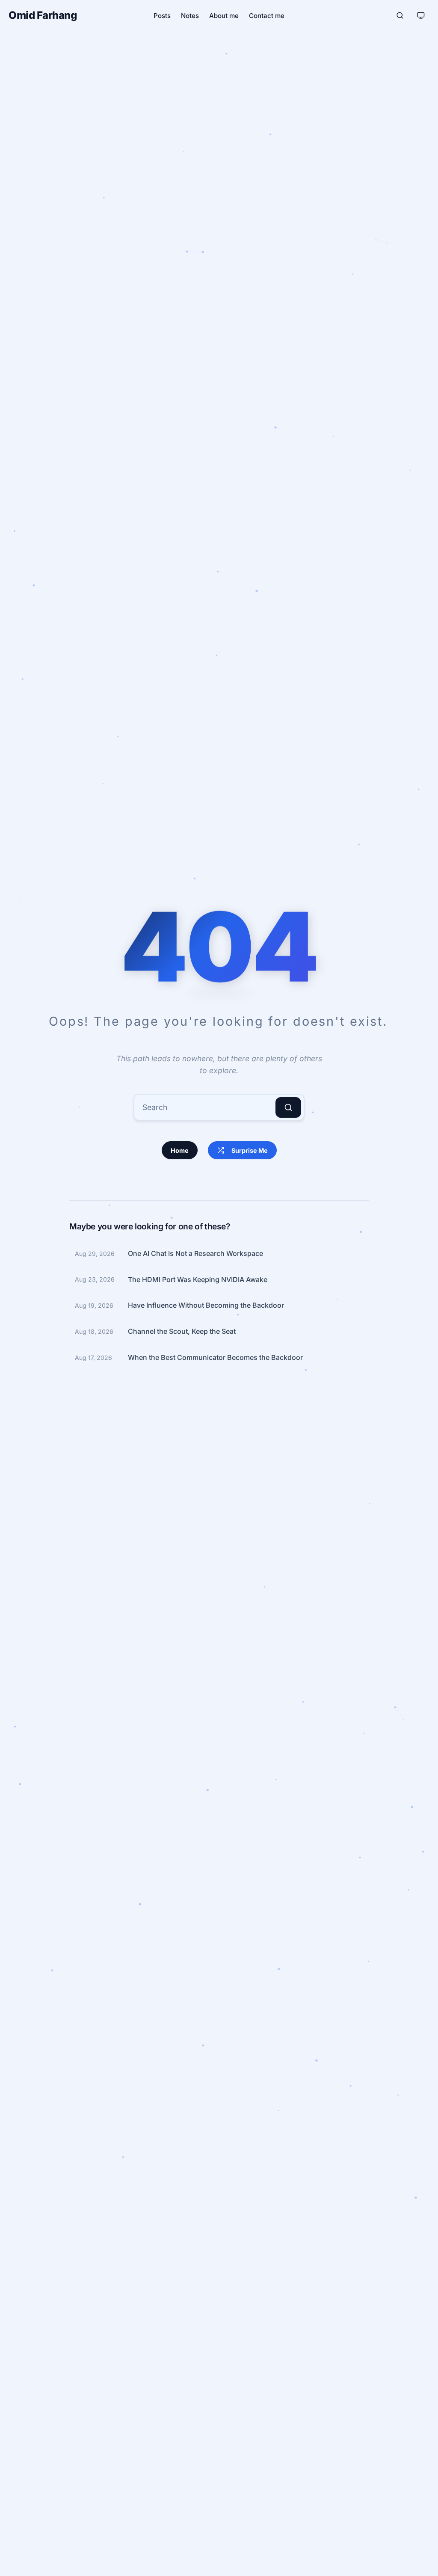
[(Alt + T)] (421, 15)
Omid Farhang (43, 15)
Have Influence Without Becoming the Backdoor (206, 1305)
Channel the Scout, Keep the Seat (182, 1331)
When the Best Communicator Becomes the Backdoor (215, 1357)
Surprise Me (250, 1150)
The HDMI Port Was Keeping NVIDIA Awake (198, 1279)
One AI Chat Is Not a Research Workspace (195, 1253)
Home (180, 1150)
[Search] (288, 1107)
